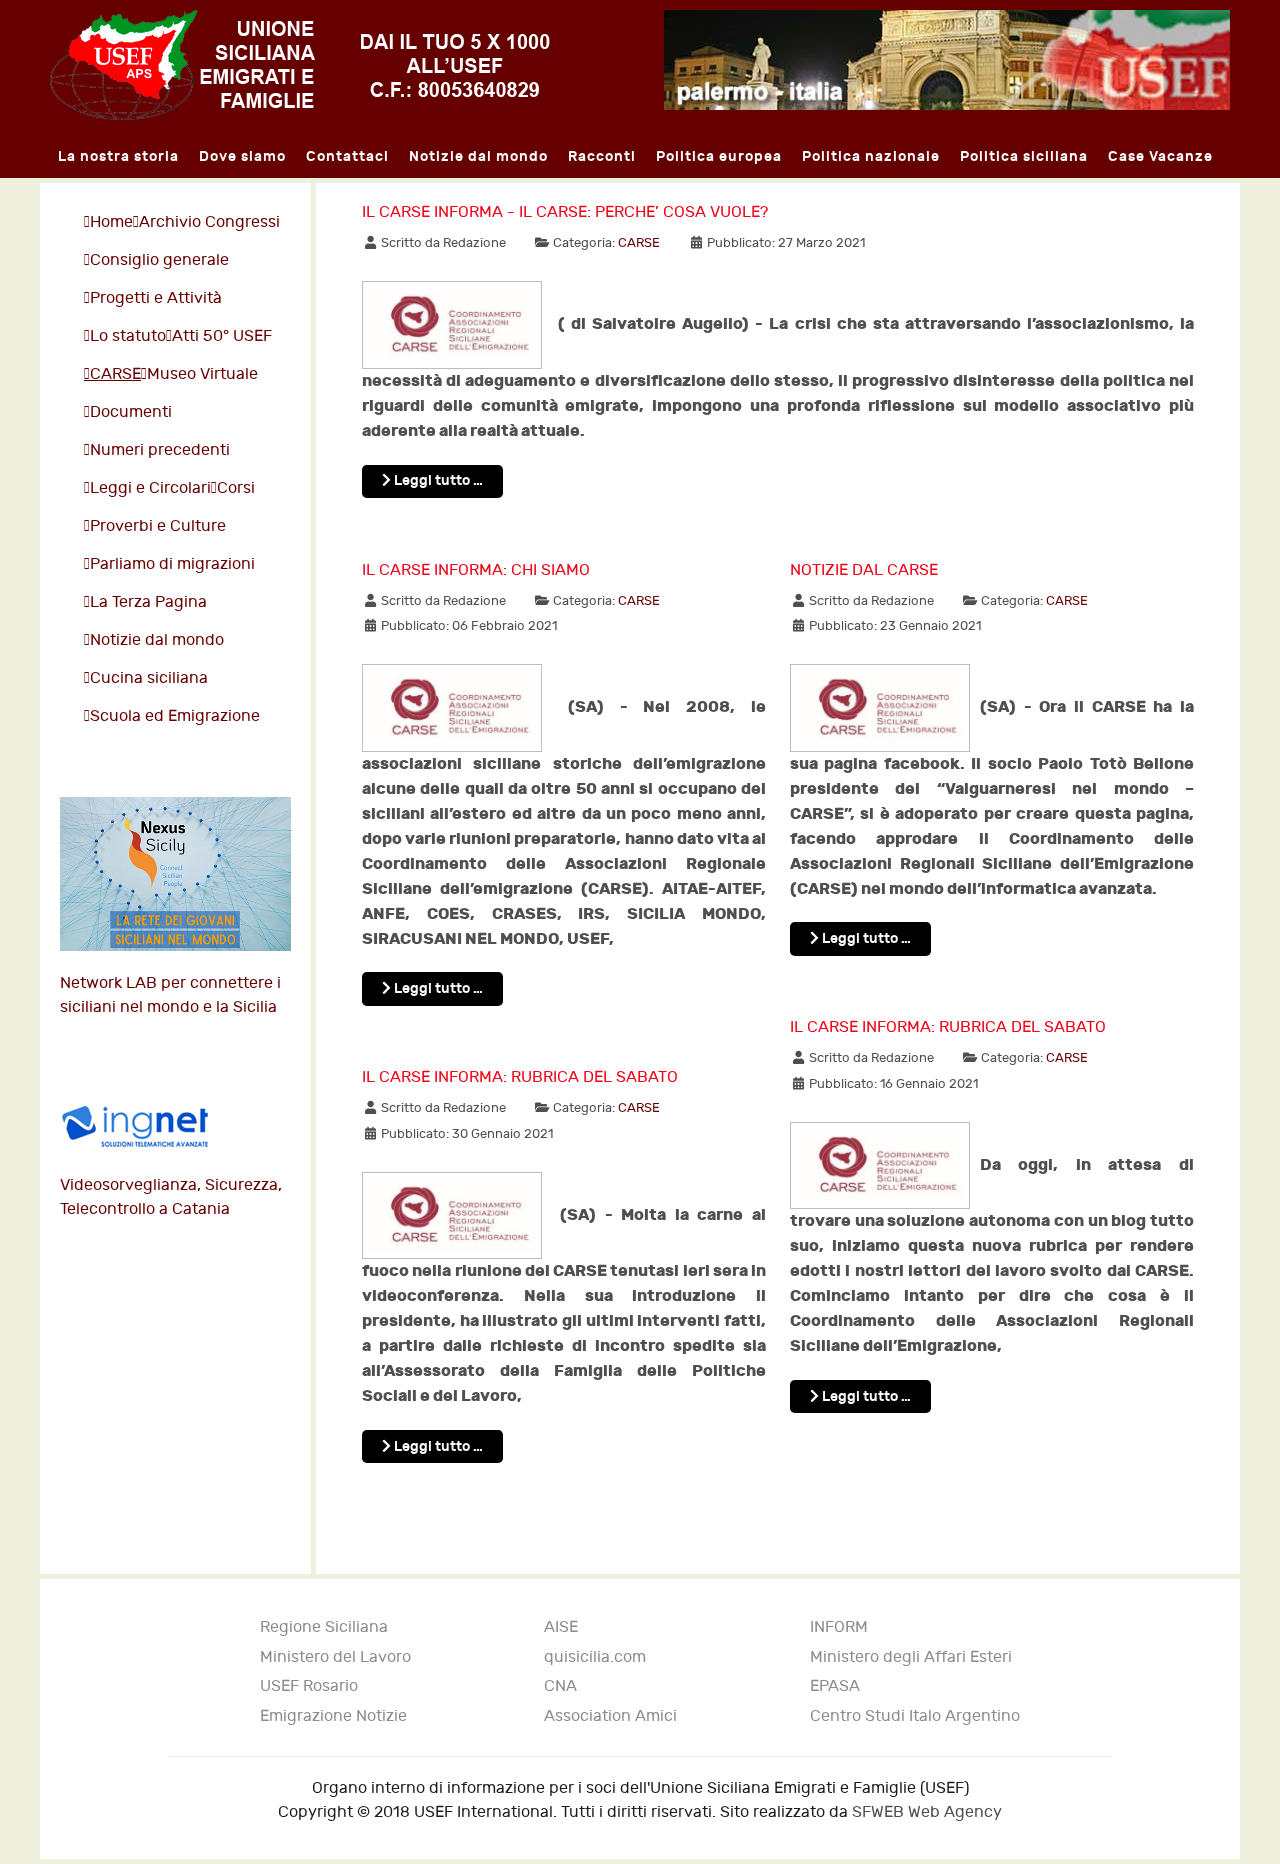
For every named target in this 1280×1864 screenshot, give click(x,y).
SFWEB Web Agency (927, 1812)
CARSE (115, 374)
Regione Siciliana (324, 1627)
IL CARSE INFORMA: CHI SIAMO (476, 570)
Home (111, 222)
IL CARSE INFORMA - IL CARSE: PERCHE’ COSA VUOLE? (565, 212)
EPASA (835, 1686)
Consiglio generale (159, 260)
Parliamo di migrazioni (172, 564)
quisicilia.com (595, 1657)
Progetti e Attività (156, 298)
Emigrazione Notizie (333, 1716)
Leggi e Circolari (150, 488)
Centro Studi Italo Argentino (915, 1716)
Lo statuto (128, 336)
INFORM (839, 1627)
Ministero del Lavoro (335, 1657)
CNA (560, 1686)
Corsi (236, 488)
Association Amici (610, 1716)
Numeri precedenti (160, 450)
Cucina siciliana (149, 678)
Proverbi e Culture (158, 526)
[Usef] (300, 64)
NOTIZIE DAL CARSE (864, 570)
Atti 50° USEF (222, 336)
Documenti (131, 412)
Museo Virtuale (202, 374)
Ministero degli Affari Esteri (911, 1657)
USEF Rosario (309, 1686)
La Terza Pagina (148, 602)
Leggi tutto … (437, 480)
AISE (561, 1627)
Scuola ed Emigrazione (175, 716)
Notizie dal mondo (157, 640)
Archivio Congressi (209, 222)
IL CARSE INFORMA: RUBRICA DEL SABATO (520, 1077)
